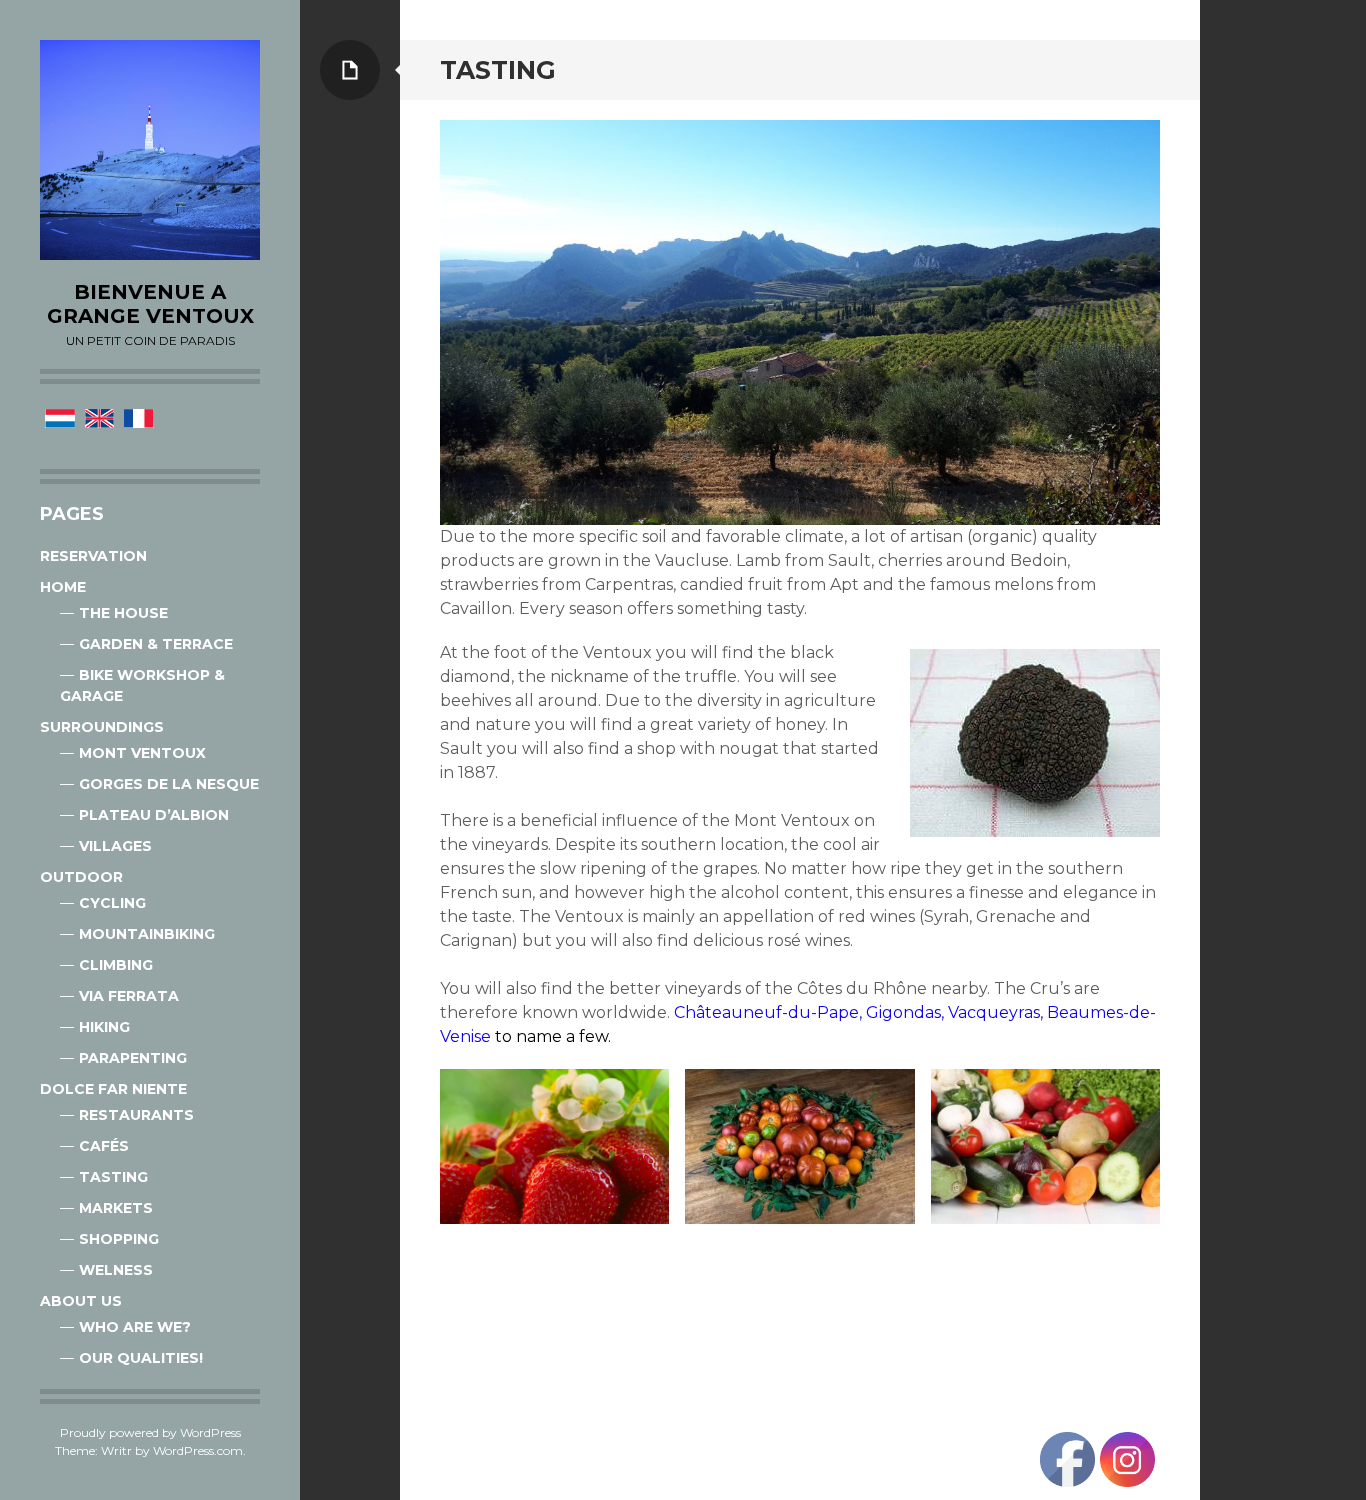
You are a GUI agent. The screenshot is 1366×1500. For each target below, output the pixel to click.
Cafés (104, 1146)
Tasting (113, 1177)
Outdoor (81, 877)
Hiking (104, 1027)
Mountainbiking (147, 934)
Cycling (112, 903)
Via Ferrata (129, 996)
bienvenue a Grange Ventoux (150, 304)
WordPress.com (198, 1450)
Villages (115, 846)
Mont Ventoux (142, 753)
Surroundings (102, 727)
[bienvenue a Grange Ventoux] (150, 150)
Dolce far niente (113, 1089)
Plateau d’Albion (154, 815)
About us (81, 1301)
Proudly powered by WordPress (150, 1432)
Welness (116, 1270)
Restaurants (136, 1115)
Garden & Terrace (156, 644)
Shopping (119, 1239)
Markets (116, 1208)
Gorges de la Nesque (169, 784)
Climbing (116, 965)
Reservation (93, 556)
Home (63, 587)
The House (123, 613)
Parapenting (133, 1058)
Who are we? (135, 1327)
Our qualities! (141, 1358)
